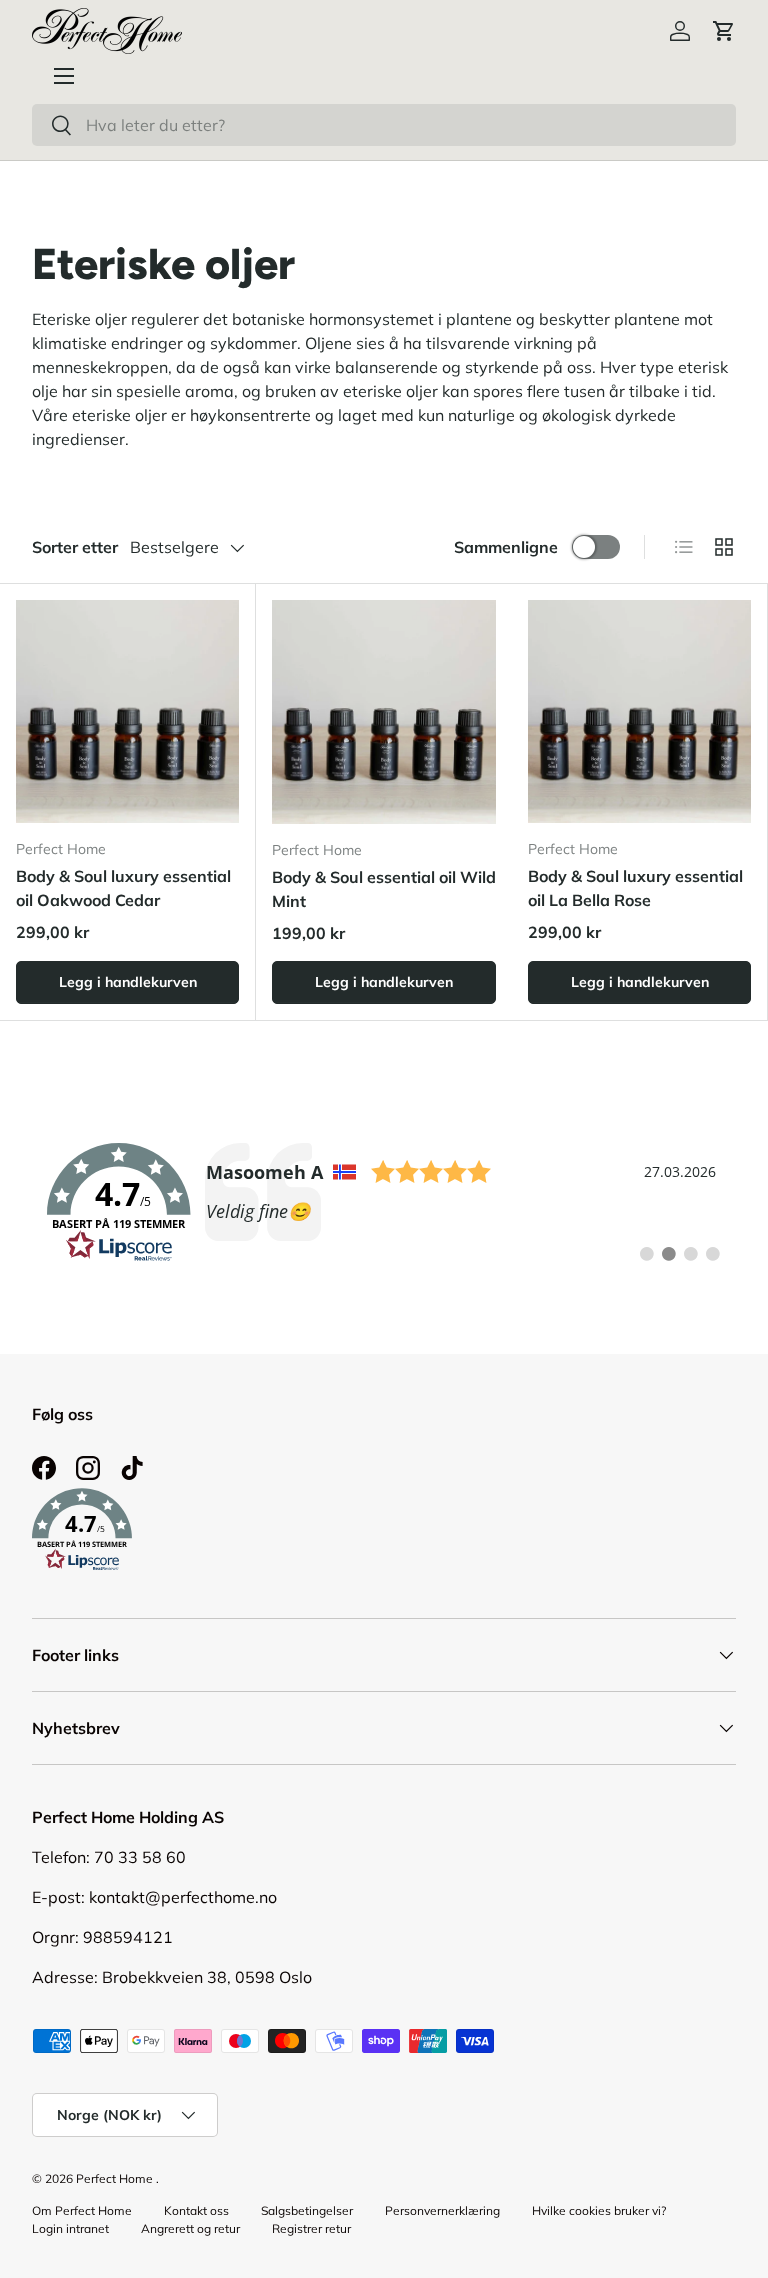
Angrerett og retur (190, 2228)
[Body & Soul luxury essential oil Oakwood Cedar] (127, 711)
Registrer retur (311, 2228)
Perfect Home (114, 2178)
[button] (724, 31)
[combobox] (384, 125)
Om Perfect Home (82, 2210)
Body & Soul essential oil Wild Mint (384, 889)
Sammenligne (506, 547)
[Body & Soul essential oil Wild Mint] (384, 712)
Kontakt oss (196, 2210)
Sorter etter (75, 547)
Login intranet (70, 2228)
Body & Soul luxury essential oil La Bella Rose (635, 888)
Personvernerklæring (442, 2210)
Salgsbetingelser (307, 2210)
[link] (384, 1203)
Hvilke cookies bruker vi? (599, 2210)
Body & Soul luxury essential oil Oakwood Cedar (123, 888)
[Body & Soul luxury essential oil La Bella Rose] (639, 711)
